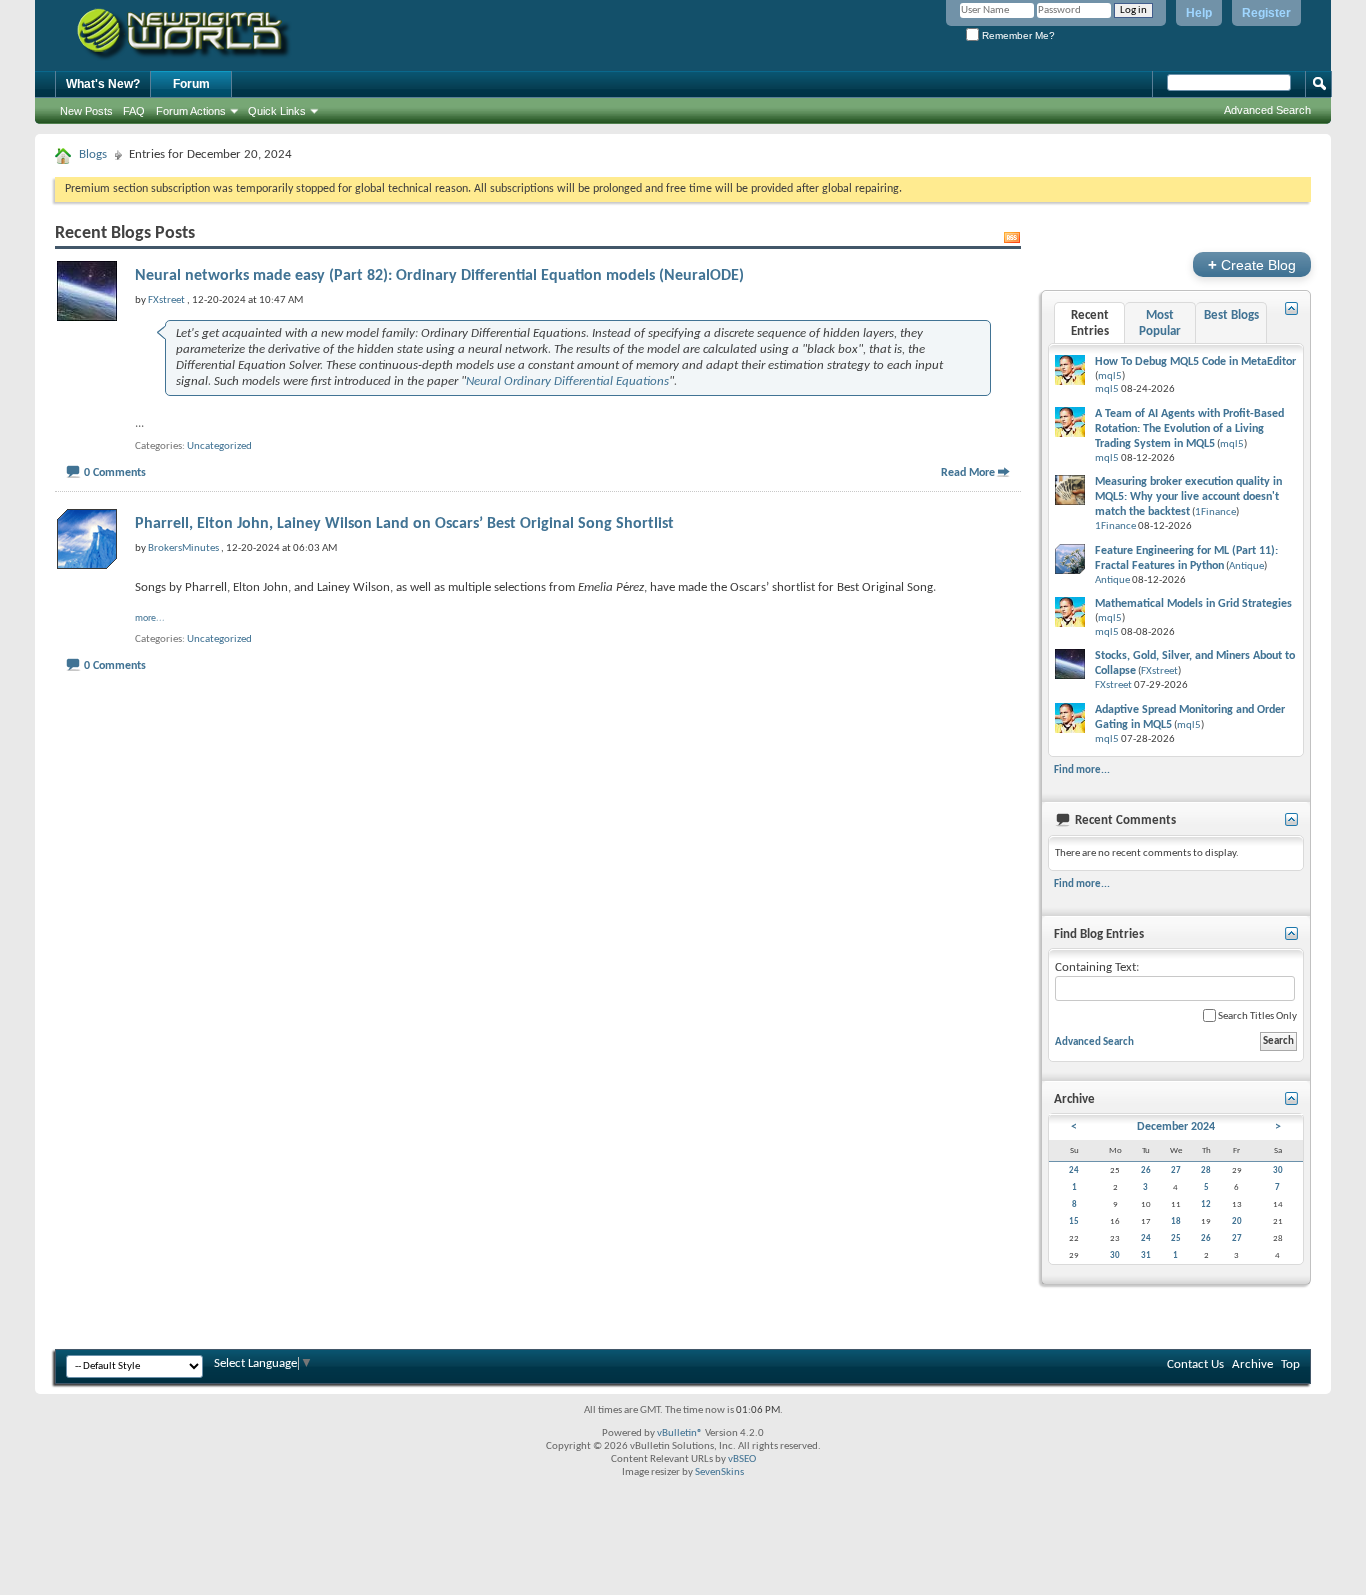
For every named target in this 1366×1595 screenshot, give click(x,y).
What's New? (103, 84)
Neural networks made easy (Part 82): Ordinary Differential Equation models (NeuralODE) (439, 276)
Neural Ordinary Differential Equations (567, 381)
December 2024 (1176, 1127)
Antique (1246, 566)
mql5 (1110, 376)
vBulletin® (680, 1433)
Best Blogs (1231, 315)
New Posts (86, 111)
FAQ (134, 111)
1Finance (1215, 512)
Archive (1252, 1364)
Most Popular (1160, 323)
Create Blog (1252, 264)
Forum (191, 84)
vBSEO (742, 1459)
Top (1290, 1364)
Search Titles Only (1256, 1016)
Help (1199, 13)
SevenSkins (719, 1472)
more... (150, 618)
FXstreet (1159, 671)
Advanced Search (1267, 110)
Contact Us (1195, 1364)
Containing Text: (1097, 967)
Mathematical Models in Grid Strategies (1193, 604)
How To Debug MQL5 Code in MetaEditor (1195, 362)
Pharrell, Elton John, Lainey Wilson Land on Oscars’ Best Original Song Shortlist (404, 524)
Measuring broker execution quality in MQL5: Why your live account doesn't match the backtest (1188, 497)
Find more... (1082, 770)
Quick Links (277, 111)
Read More (968, 473)
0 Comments (115, 473)
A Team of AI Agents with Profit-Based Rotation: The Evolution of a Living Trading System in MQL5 (1189, 429)
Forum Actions (191, 111)
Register (1266, 13)
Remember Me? (1017, 35)
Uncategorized (219, 446)
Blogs (93, 154)
